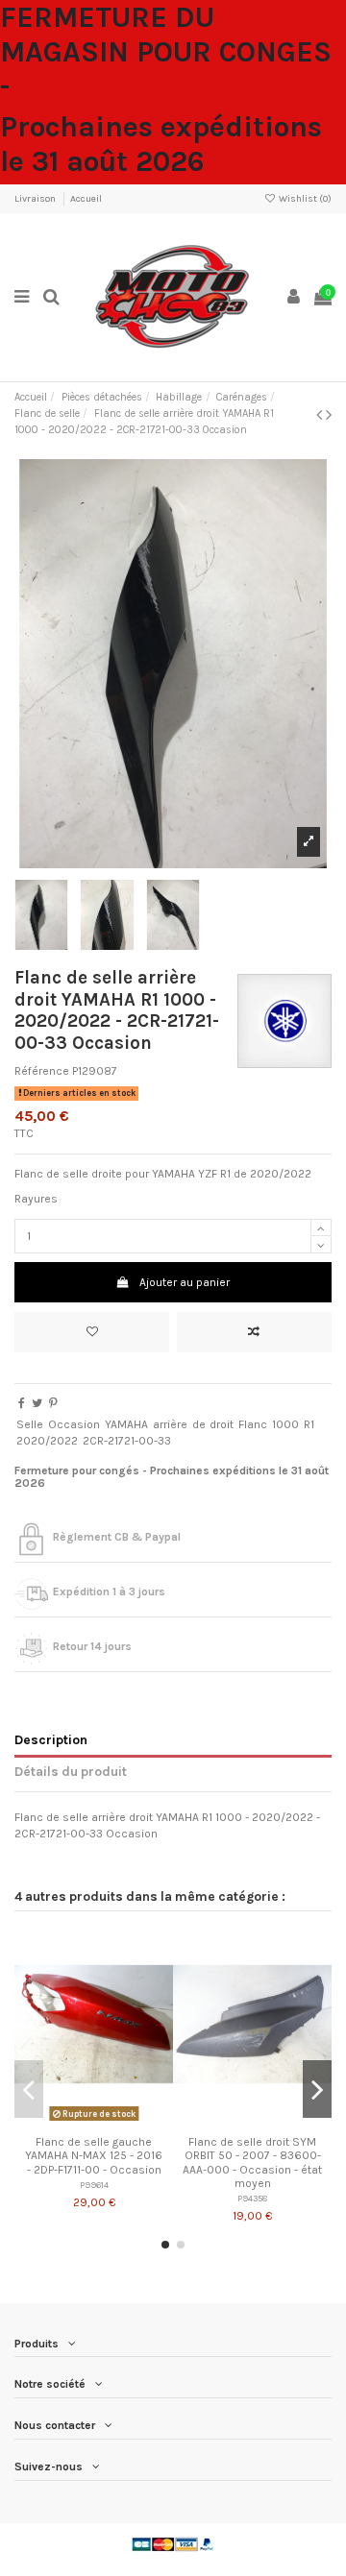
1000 (285, 1424)
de (199, 1424)
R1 (309, 1424)
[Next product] (329, 415)
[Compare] (94, 2121)
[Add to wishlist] (92, 1332)
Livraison (36, 199)
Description (51, 1739)
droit (222, 1424)
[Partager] (22, 1403)
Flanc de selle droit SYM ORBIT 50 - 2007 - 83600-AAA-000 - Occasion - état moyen (252, 2163)
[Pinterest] (53, 1403)
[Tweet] (37, 1403)
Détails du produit (71, 1771)
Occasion (74, 1424)
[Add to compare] (254, 1332)
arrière (170, 1424)
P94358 (252, 2198)
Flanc (253, 1424)
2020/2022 (47, 1441)
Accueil (86, 199)
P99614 (94, 2185)
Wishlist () (304, 199)
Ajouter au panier (185, 1282)
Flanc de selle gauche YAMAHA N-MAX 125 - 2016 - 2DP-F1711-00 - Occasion (94, 2156)
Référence (42, 1071)
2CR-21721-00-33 (127, 1441)
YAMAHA (126, 1424)
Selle (30, 1424)
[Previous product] (321, 415)
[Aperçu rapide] (116, 2121)
